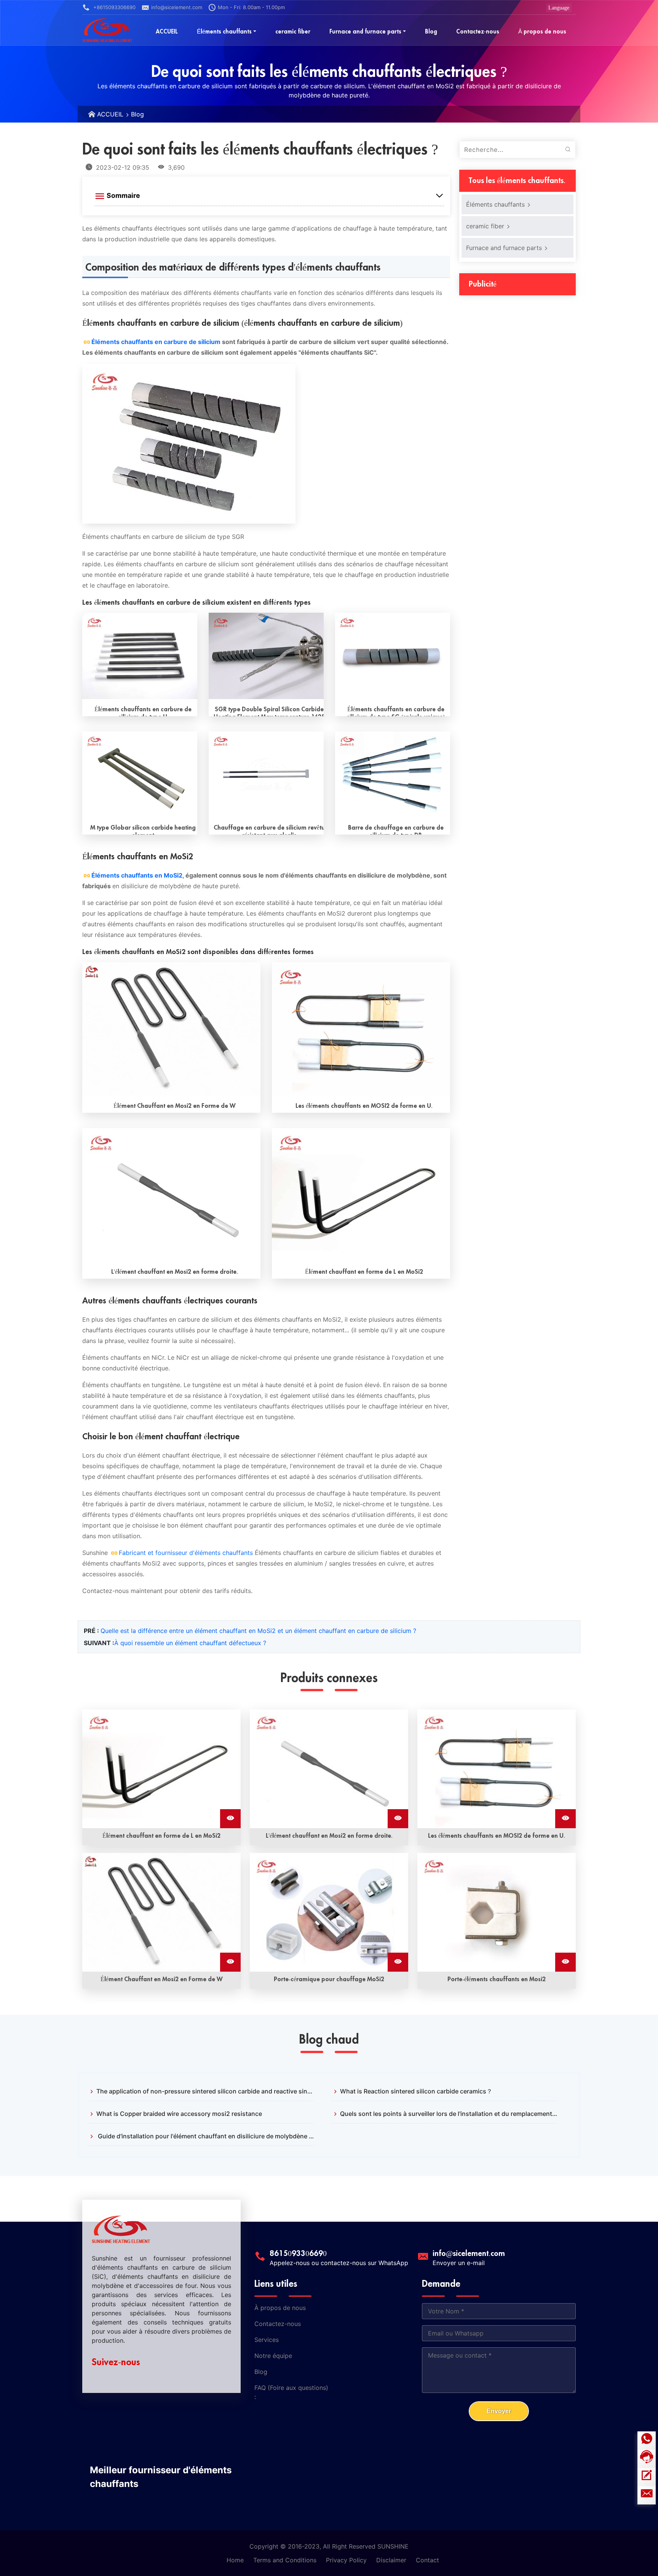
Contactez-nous (278, 2324)
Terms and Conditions (285, 2560)
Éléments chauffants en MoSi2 (137, 875)
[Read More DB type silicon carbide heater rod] (393, 775)
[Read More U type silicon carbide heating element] (140, 656)
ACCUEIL (110, 114)
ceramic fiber (486, 226)
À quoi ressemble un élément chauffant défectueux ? (190, 1643)
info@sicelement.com (177, 7)
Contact (427, 2560)
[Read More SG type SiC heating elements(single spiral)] (393, 656)
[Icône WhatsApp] (647, 2441)
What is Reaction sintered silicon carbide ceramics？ (416, 2091)
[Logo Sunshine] (107, 30)
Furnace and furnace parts (505, 248)
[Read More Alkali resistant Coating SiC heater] (266, 775)
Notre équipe (273, 2356)
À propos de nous (280, 2308)
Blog (137, 114)
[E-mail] (647, 2495)
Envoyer (499, 2411)
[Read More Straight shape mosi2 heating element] (171, 1195)
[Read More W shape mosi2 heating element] (171, 1029)
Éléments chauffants (496, 204)
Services (267, 2340)
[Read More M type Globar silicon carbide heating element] (140, 775)
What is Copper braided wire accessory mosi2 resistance (179, 2114)
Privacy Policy (346, 2560)
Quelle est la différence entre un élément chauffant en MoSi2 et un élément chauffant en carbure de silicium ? (258, 1631)
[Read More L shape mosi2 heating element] (361, 1195)
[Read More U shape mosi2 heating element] (361, 1029)
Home (235, 2560)
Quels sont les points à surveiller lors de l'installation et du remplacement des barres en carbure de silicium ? (449, 2114)
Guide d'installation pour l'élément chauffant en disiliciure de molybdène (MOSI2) (205, 2136)
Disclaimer (391, 2560)
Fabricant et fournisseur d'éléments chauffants (186, 1553)
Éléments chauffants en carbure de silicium (156, 342)
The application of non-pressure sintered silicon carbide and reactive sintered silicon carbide (205, 2091)
